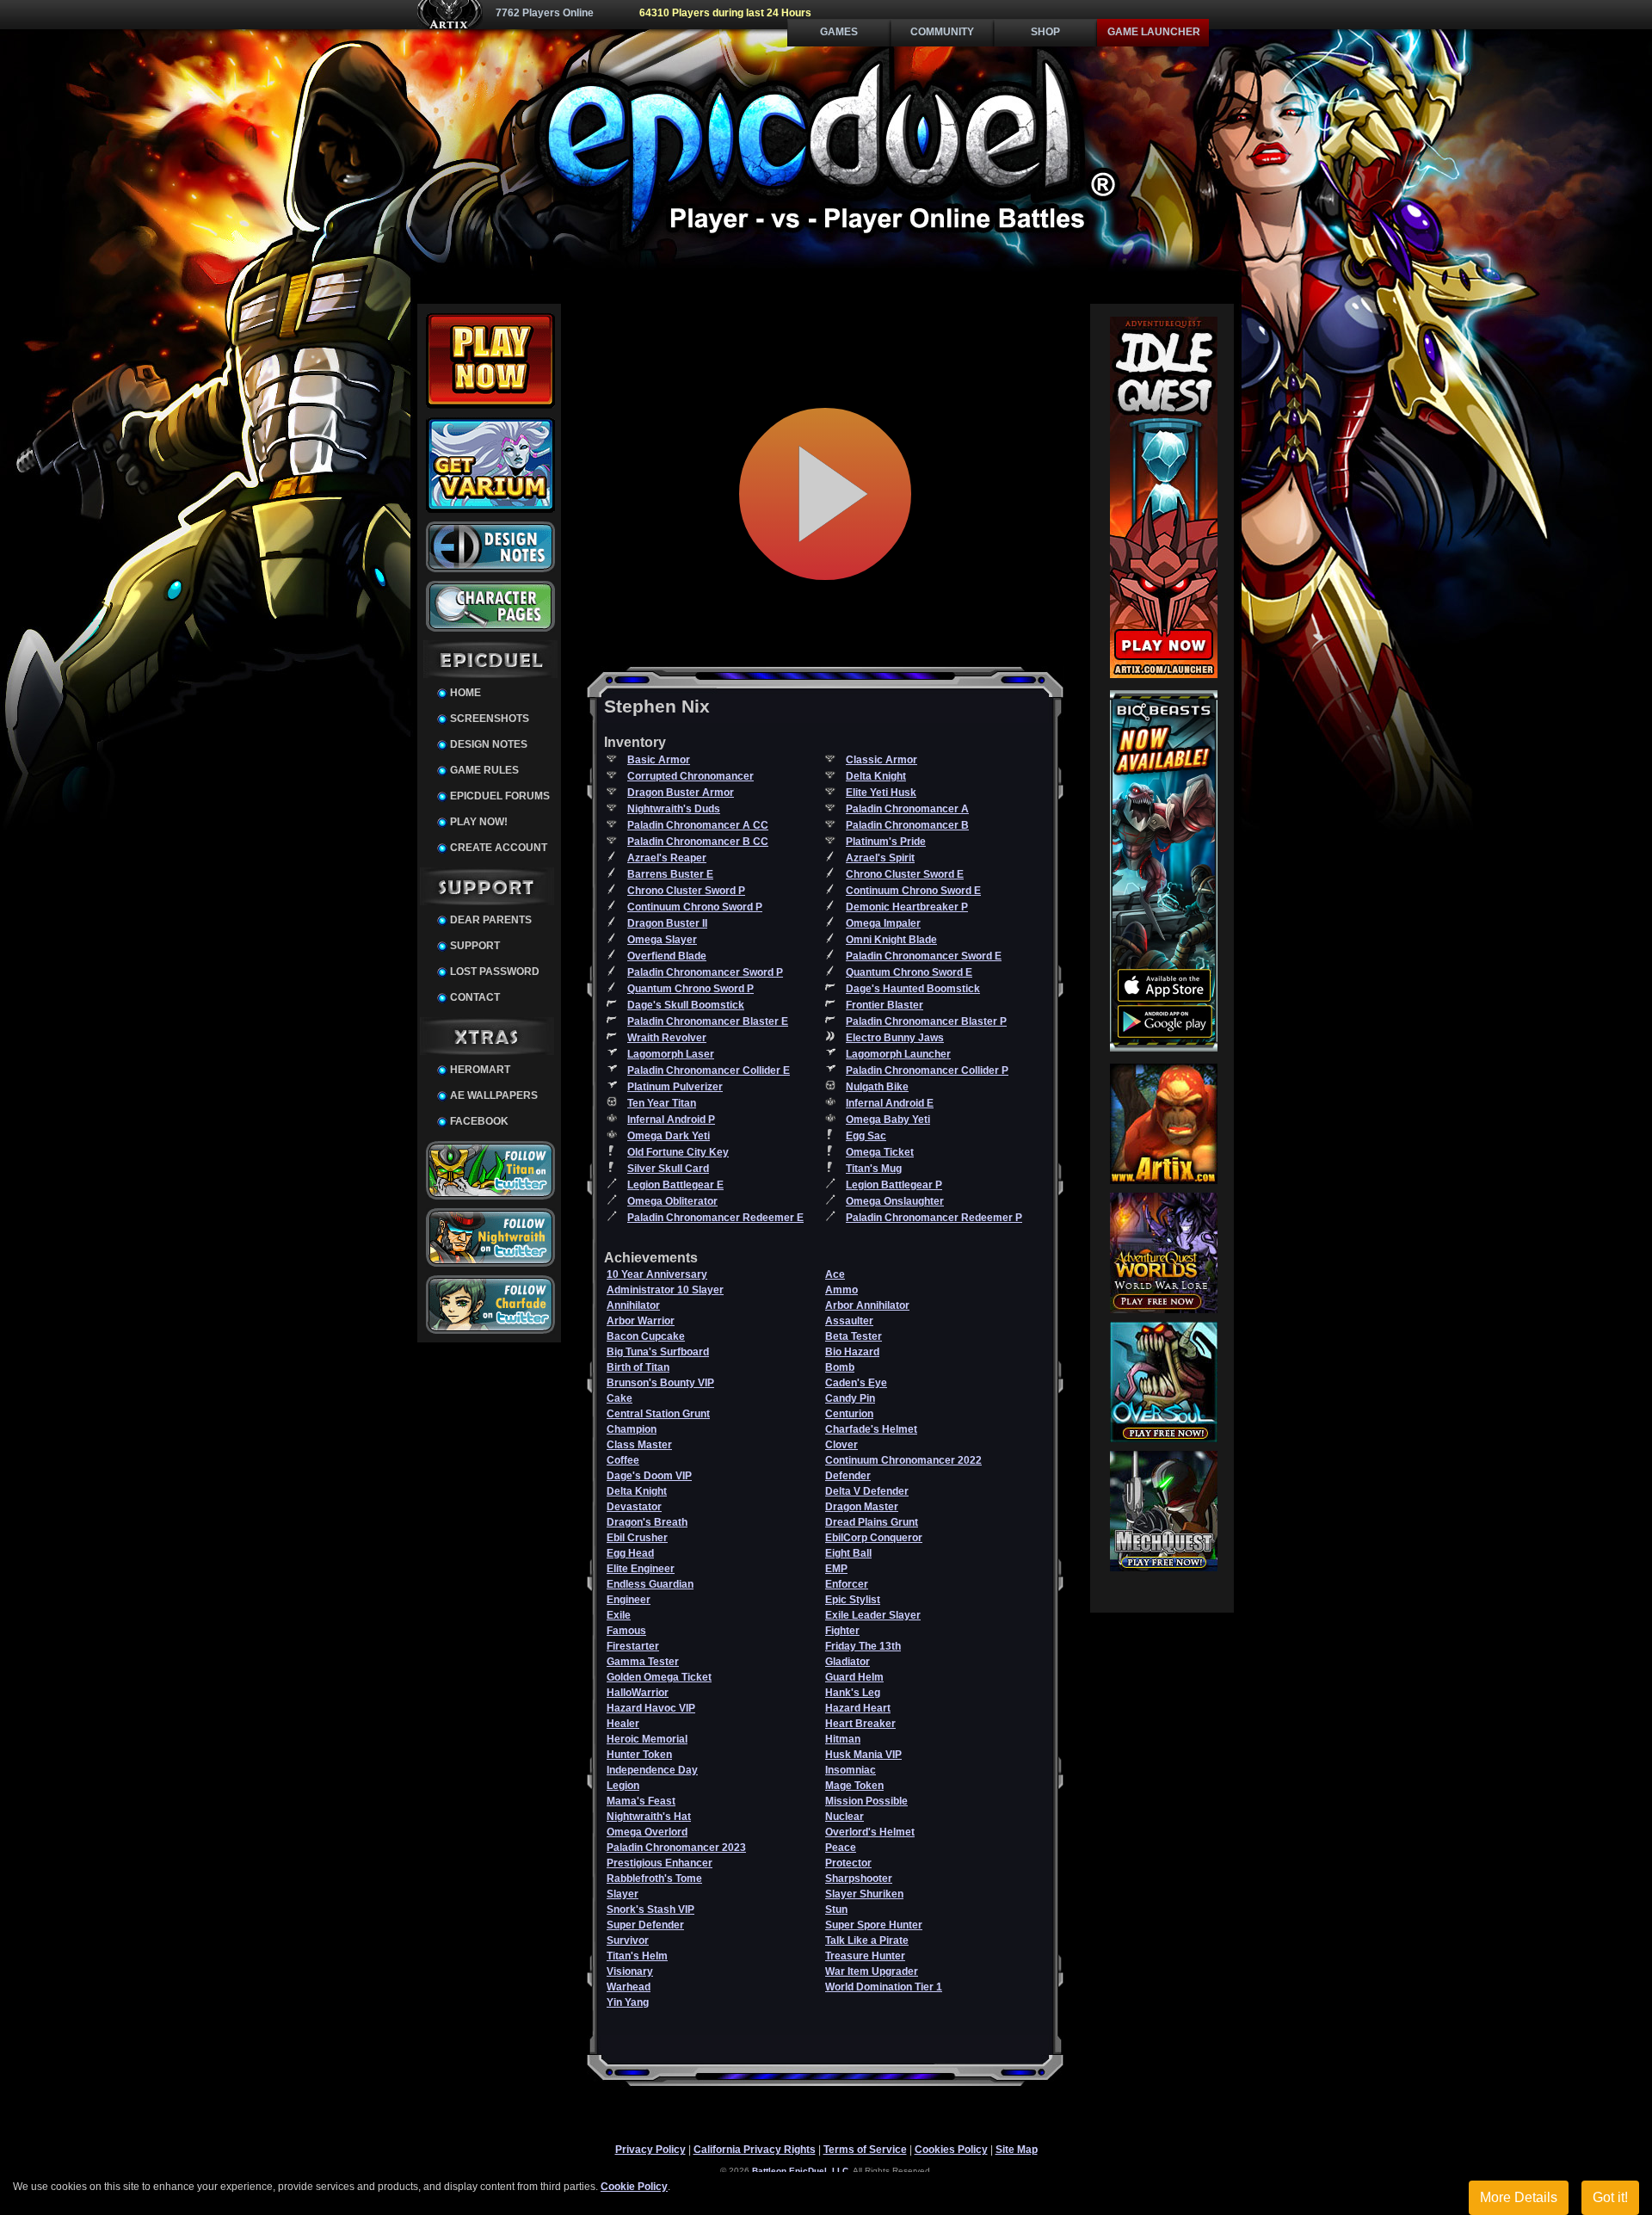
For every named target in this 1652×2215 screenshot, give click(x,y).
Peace (841, 1848)
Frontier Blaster (885, 1005)
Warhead (629, 1987)
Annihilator (633, 1305)
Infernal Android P (671, 1120)
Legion (623, 1786)
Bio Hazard (852, 1352)
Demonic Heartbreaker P (907, 907)
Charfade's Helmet (871, 1429)
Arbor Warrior (641, 1321)
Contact (475, 997)
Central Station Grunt (658, 1414)
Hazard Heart (858, 1708)
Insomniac (851, 1770)
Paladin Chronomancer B (907, 825)
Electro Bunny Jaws (895, 1038)
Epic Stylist (853, 1600)
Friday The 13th (863, 1646)
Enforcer (847, 1584)
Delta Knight (876, 776)
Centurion (849, 1414)
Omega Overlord (647, 1832)
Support (475, 946)
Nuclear (844, 1817)
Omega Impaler (883, 923)
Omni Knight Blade (891, 940)
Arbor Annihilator (867, 1305)
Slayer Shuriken (864, 1894)
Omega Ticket (880, 1152)
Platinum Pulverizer (675, 1087)
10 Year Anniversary (657, 1274)
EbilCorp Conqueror (874, 1538)
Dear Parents (491, 920)
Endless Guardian (650, 1584)
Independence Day (652, 1770)
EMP (836, 1569)
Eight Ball (848, 1553)
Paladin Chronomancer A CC (698, 825)
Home (465, 693)
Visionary (630, 1971)
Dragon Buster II (667, 923)
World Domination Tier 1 (884, 1987)
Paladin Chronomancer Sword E (924, 956)
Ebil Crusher (637, 1538)
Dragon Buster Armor (681, 793)
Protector (848, 1863)
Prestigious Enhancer (660, 1863)
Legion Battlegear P (894, 1185)
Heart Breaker (860, 1724)
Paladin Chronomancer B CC (698, 842)
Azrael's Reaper (667, 858)
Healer (623, 1724)
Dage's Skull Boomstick (686, 1005)
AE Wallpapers (494, 1095)
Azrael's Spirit (880, 858)
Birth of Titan (638, 1367)
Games (839, 32)
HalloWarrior (638, 1693)
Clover (841, 1445)
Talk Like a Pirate (867, 1940)
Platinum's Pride (886, 842)
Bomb (840, 1367)
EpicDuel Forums (500, 796)
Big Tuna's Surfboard (658, 1352)
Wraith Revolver (667, 1038)
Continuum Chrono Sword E (913, 891)
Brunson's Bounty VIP (660, 1383)
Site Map (1017, 2150)
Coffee (623, 1460)
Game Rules (484, 770)
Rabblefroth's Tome (654, 1879)
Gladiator (848, 1662)
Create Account (499, 848)
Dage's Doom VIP (649, 1476)
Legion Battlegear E (675, 1185)
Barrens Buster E (670, 874)
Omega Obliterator (672, 1201)
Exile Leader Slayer (873, 1615)
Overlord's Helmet (870, 1832)
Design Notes (489, 744)
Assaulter (849, 1321)
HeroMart (480, 1070)
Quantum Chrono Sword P (690, 989)
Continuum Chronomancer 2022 (903, 1460)
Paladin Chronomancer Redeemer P (934, 1218)
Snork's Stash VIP (650, 1910)
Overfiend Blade (667, 956)
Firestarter (633, 1646)
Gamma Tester (643, 1662)
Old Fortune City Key (678, 1152)
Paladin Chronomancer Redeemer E (715, 1218)
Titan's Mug (874, 1169)
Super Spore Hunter (874, 1925)
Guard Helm (854, 1677)
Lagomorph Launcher (898, 1054)
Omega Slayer (662, 940)
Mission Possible (866, 1801)
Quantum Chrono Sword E (909, 972)
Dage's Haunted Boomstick (913, 989)
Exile (619, 1615)
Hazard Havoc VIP (651, 1708)
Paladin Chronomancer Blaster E (708, 1021)
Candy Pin (850, 1398)
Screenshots (490, 719)
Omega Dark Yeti (669, 1136)
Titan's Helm (637, 1956)
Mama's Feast (641, 1801)
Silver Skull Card (668, 1169)
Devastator (634, 1507)
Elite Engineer (641, 1569)
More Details (1519, 2197)
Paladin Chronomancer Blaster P (926, 1021)
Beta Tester (854, 1336)
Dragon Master (862, 1507)
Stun (836, 1910)
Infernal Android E (890, 1103)
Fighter (842, 1631)
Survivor (628, 1940)
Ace (835, 1274)
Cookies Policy (951, 2150)
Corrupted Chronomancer (690, 776)
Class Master (639, 1445)
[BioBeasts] (1164, 1048)
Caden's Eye (856, 1383)
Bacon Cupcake (646, 1336)
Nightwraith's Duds (674, 809)
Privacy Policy (650, 2150)
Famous (626, 1631)
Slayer (623, 1894)
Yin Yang (628, 2002)
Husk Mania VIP (863, 1755)
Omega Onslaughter (895, 1201)
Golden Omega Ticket (659, 1677)
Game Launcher (1154, 32)
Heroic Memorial (647, 1739)
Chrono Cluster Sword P (686, 891)
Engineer (629, 1600)
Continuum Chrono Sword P (695, 907)
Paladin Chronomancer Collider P (927, 1070)
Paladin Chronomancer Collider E (709, 1070)
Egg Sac (866, 1136)
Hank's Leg (853, 1693)
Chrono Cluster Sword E (905, 874)
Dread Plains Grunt (872, 1522)
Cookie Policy (634, 2187)
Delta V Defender (867, 1491)
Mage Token (854, 1786)
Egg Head (630, 1553)
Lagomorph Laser (671, 1054)
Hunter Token (639, 1755)
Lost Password (495, 972)
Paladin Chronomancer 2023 (676, 1848)
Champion (632, 1429)
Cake (619, 1398)
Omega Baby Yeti (888, 1120)
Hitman (843, 1739)
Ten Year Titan (662, 1103)
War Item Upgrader (872, 1971)
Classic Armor (881, 760)
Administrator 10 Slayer (665, 1290)
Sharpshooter (859, 1879)
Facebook (479, 1121)
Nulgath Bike (877, 1087)
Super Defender (645, 1925)
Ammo (841, 1290)
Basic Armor (659, 760)
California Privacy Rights (755, 2150)
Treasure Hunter (865, 1956)
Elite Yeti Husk (881, 793)
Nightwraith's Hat (649, 1817)
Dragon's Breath (647, 1522)
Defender (848, 1476)
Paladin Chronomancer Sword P (705, 972)
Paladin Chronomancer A (907, 809)
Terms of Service (865, 2150)
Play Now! (479, 822)
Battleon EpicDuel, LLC (800, 2171)
